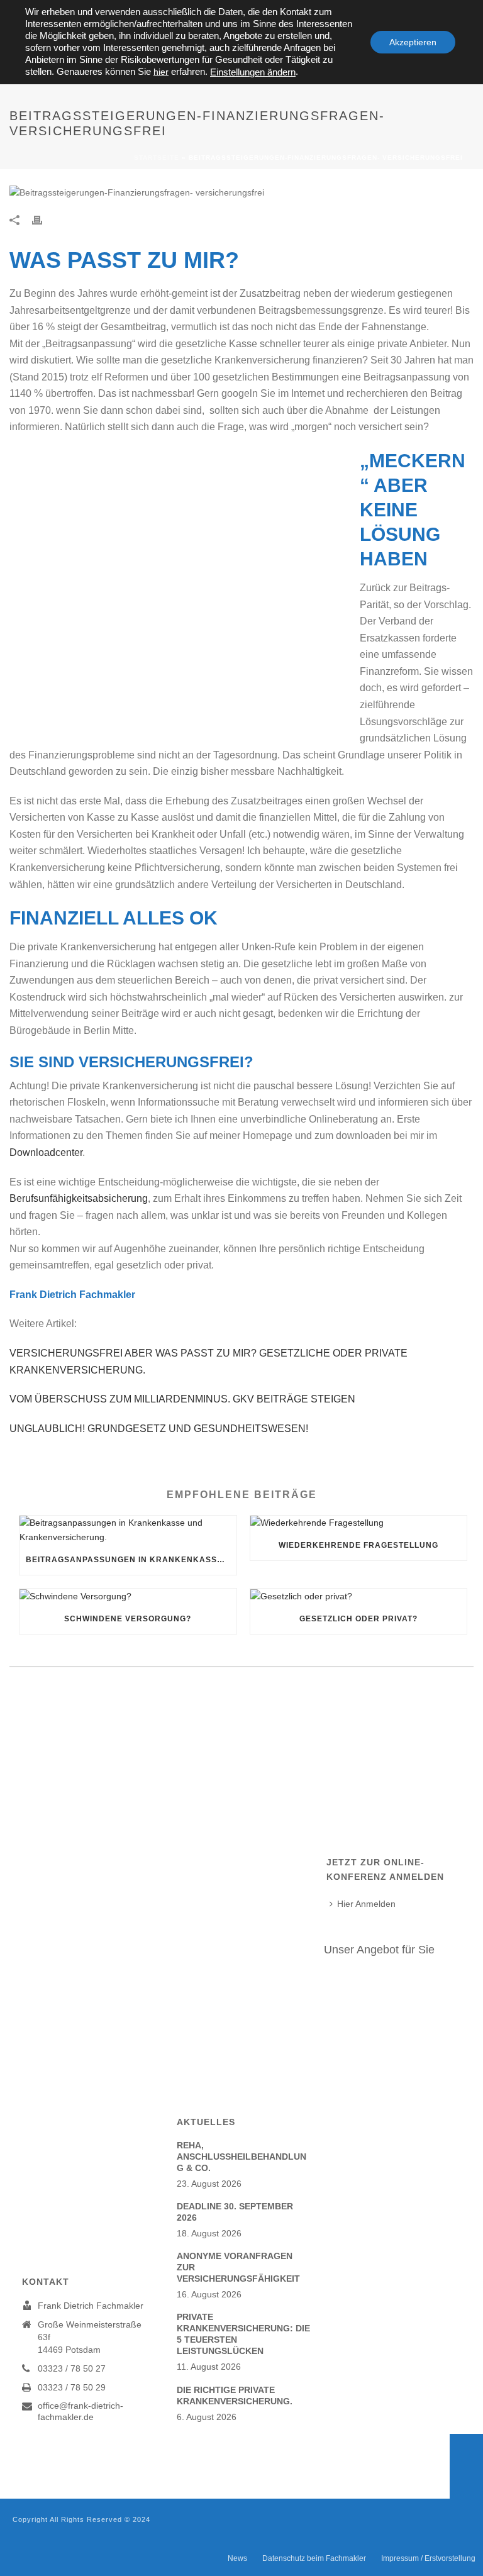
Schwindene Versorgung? (128, 1619)
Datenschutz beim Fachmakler (314, 2558)
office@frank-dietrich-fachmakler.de (80, 2411)
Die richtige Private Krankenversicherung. (235, 2396)
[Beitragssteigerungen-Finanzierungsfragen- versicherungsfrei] (241, 192)
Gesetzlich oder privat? (358, 1619)
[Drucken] (43, 220)
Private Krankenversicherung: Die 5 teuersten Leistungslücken (243, 2334)
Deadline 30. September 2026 (235, 2212)
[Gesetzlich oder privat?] (359, 1596)
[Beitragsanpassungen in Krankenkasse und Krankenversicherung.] (128, 1530)
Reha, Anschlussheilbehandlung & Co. (241, 2157)
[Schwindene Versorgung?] (128, 1596)
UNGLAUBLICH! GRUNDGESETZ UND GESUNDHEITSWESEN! (159, 1429)
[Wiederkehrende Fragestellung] (359, 1523)
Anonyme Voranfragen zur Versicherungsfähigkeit (238, 2267)
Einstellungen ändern (253, 72)
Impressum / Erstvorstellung (428, 2558)
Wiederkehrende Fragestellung (358, 1545)
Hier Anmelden (366, 1904)
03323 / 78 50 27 (72, 2368)
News (237, 2558)
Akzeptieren (413, 42)
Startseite (157, 158)
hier (161, 72)
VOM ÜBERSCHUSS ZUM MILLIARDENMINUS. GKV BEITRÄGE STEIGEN (182, 1399)
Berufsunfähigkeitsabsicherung (79, 1198)
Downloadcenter (46, 1152)
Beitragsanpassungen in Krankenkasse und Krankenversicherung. (131, 1560)
